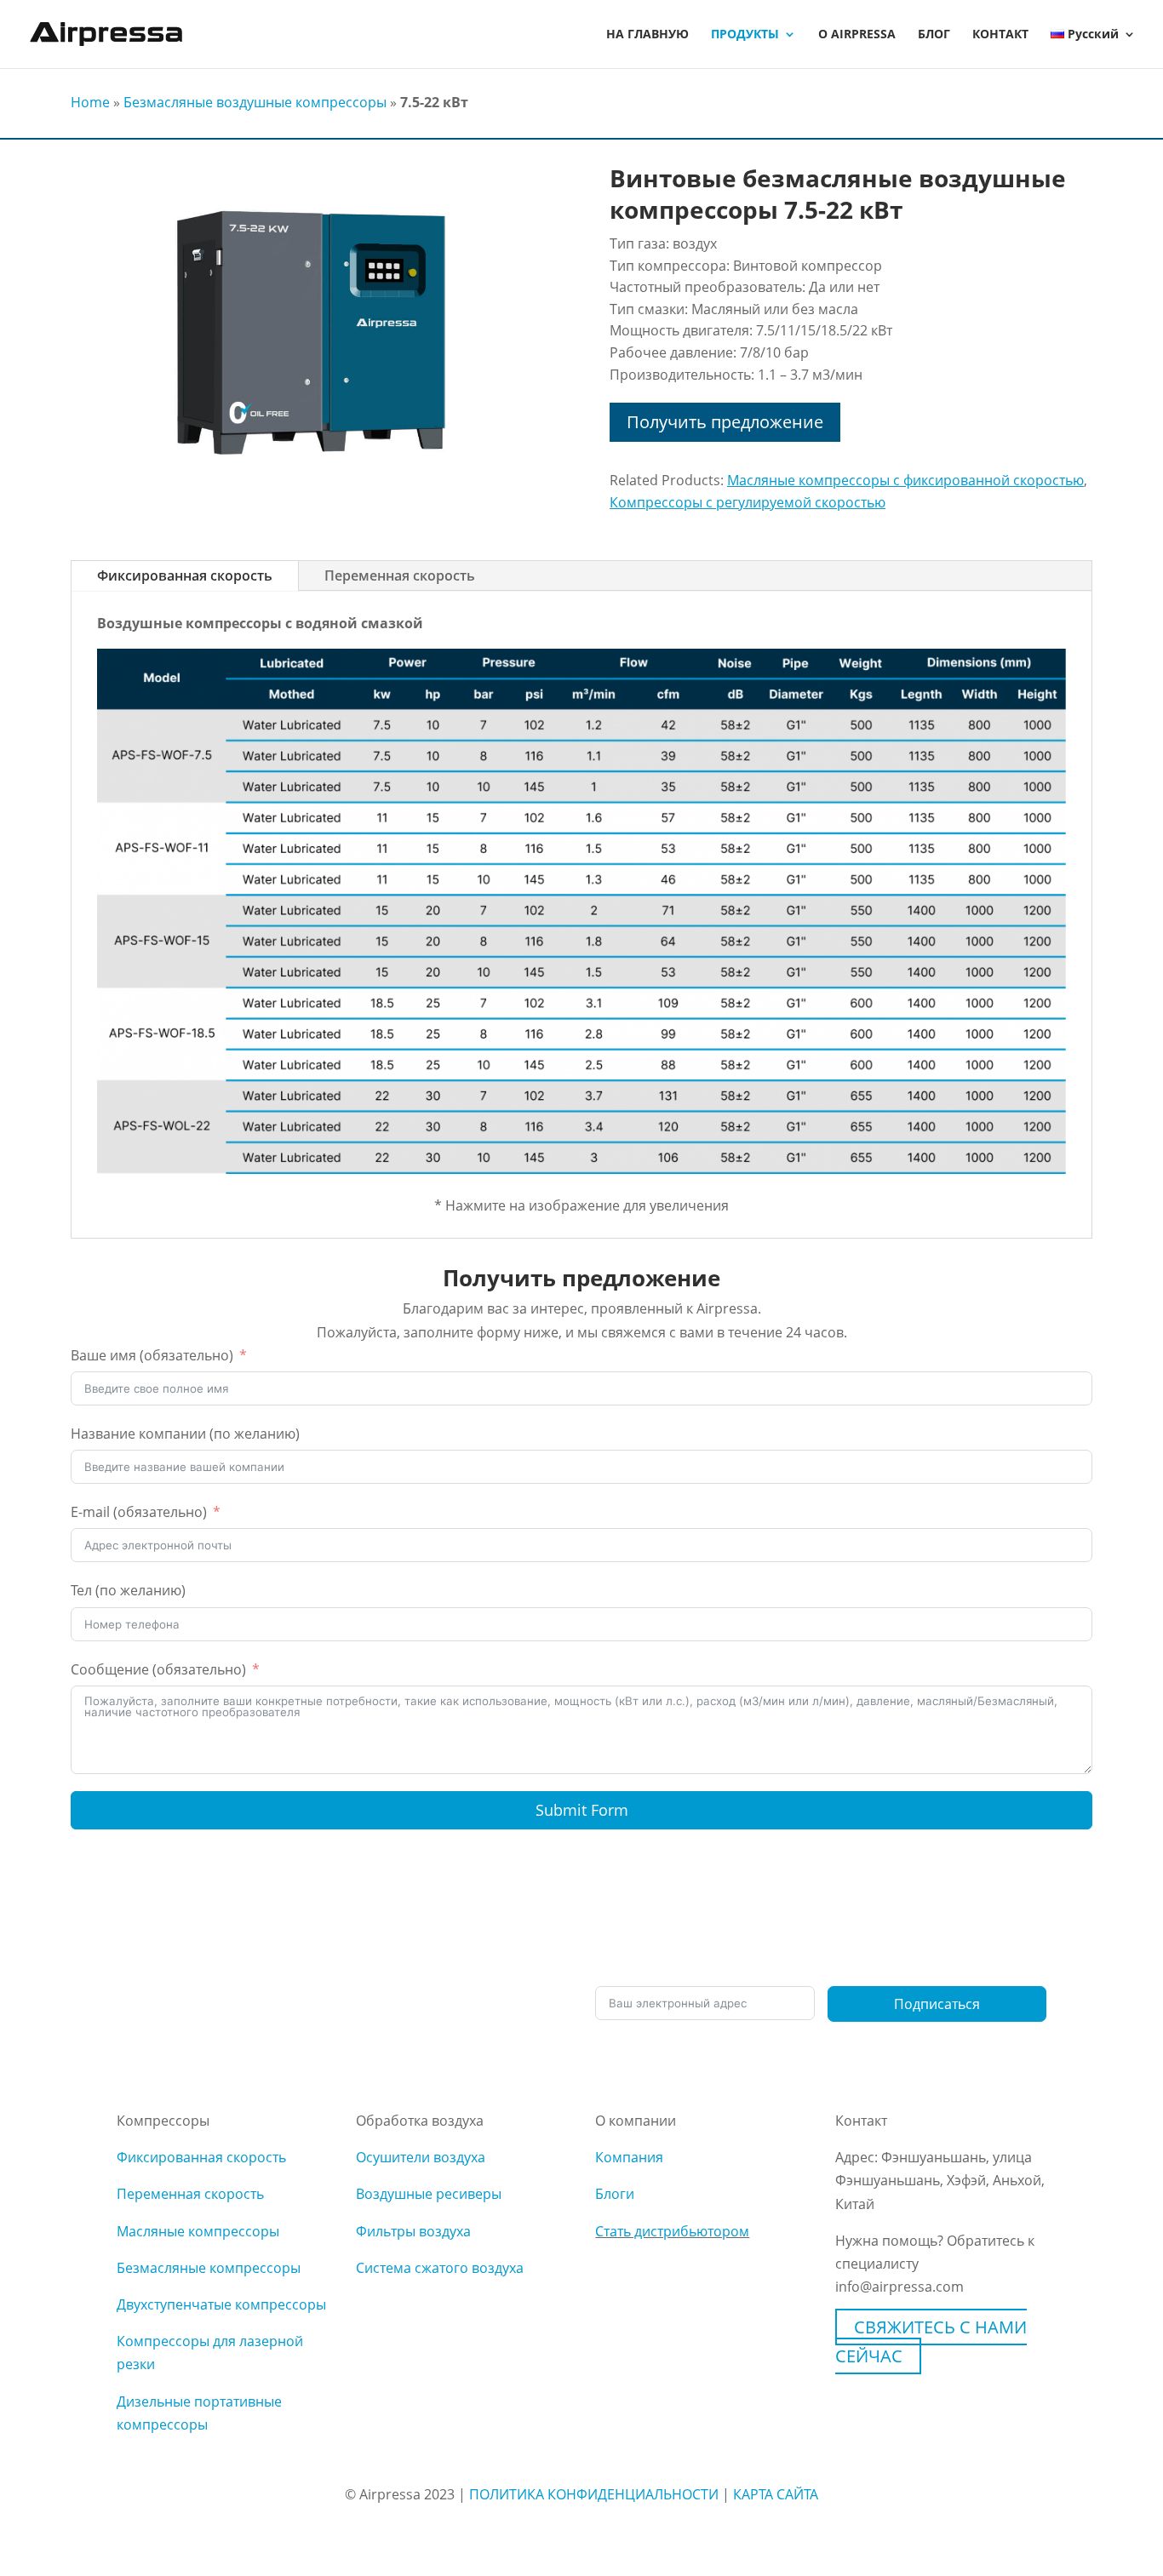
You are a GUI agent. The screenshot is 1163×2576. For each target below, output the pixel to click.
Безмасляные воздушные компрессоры (255, 102)
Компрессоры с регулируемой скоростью (748, 502)
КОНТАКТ (1000, 35)
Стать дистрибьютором (672, 2231)
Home (90, 102)
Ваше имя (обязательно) (152, 1355)
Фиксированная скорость (185, 575)
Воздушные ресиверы (429, 2194)
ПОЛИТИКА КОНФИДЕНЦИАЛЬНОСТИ (594, 2494)
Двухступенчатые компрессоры (221, 2304)
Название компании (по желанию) (185, 1434)
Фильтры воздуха (413, 2231)
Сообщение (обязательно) (158, 1669)
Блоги (615, 2194)
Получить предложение (725, 422)
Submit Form (582, 1810)
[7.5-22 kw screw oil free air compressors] (312, 495)
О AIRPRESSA (857, 35)
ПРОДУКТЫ (745, 35)
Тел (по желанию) (128, 1590)
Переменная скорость (400, 575)
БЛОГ (934, 35)
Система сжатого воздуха (440, 2268)
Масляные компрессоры (198, 2231)
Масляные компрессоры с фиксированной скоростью (905, 480)
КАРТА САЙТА (776, 2494)
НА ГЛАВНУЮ (647, 35)
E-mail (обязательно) (139, 1512)
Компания (629, 2157)
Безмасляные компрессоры (209, 2268)
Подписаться (937, 2004)
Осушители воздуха (421, 2157)
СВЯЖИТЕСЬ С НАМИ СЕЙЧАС (931, 2341)
